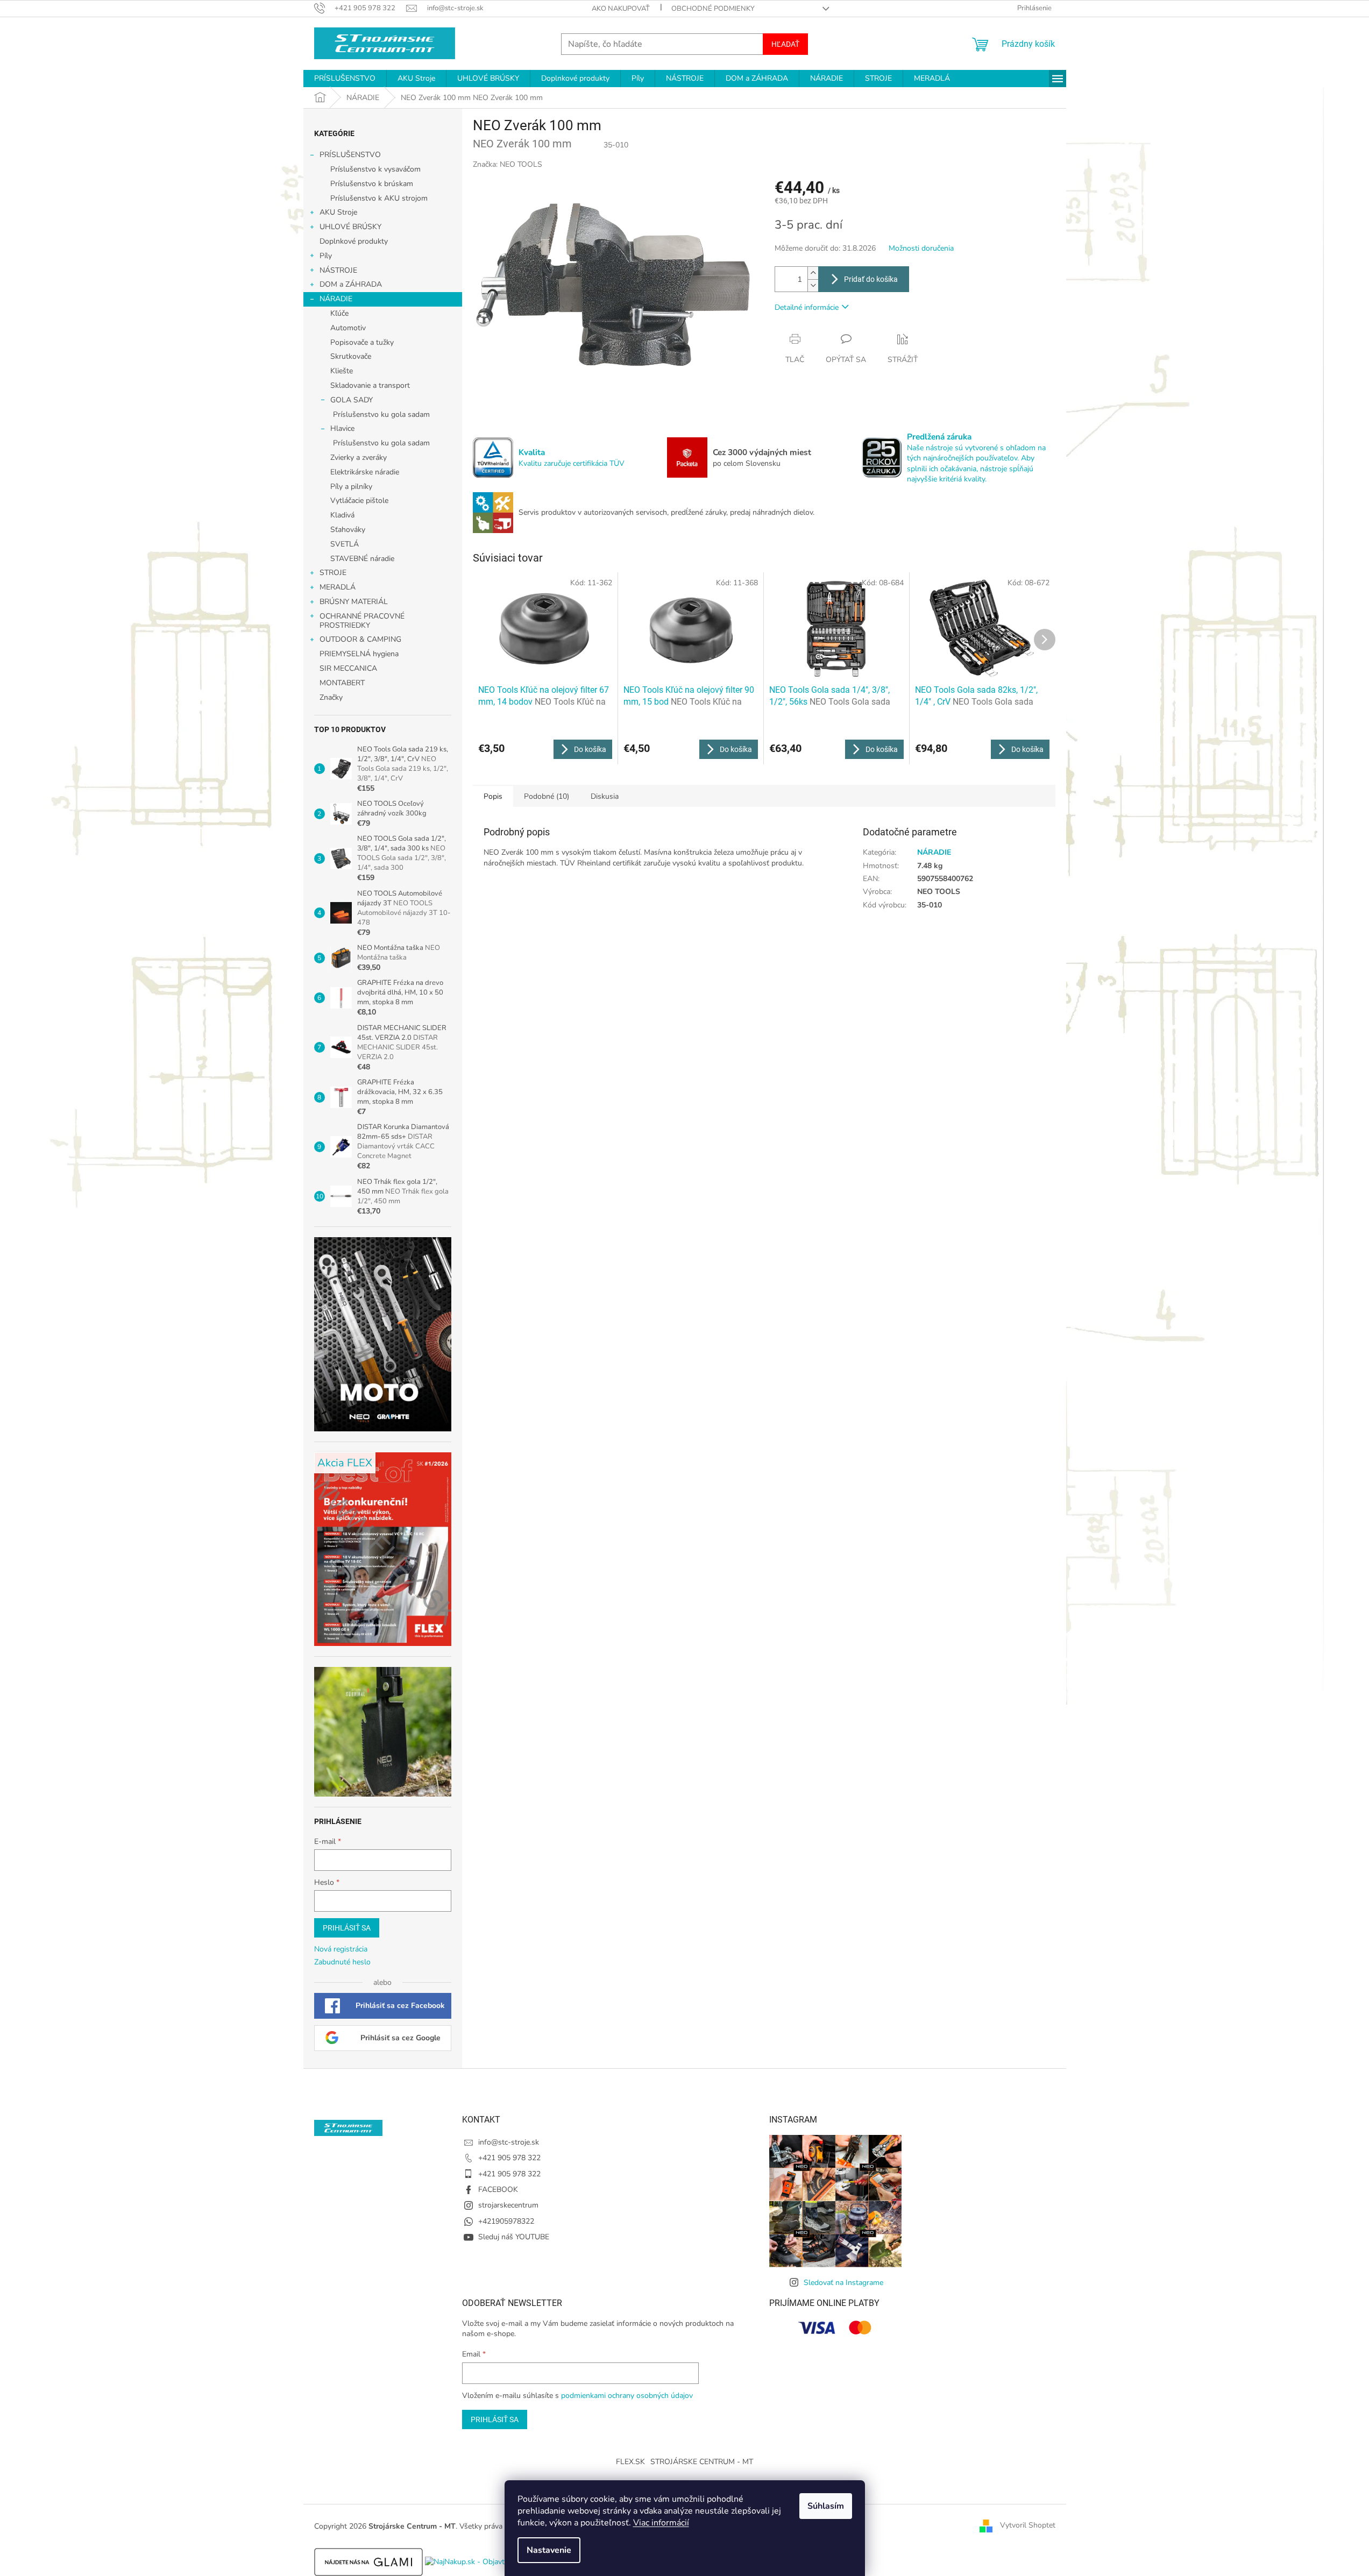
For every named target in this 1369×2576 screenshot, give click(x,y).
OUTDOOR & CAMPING (360, 639)
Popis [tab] (493, 796)
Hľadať (785, 44)
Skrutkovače (351, 356)
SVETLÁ (345, 544)
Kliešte (342, 371)
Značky (331, 697)
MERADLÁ (338, 587)
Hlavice (342, 428)
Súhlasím (826, 2506)
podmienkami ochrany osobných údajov (627, 2396)
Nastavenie (549, 2550)
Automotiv (348, 328)
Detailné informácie (807, 307)
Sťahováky (348, 530)
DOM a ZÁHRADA (351, 284)
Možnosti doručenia (921, 248)
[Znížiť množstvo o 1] (813, 285)
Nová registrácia (341, 1949)
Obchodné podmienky (713, 9)
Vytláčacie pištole (359, 501)
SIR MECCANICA (348, 668)
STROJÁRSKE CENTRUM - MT (702, 2462)
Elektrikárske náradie (365, 472)
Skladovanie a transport (370, 385)
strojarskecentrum (508, 2205)
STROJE (333, 573)
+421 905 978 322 (509, 2158)
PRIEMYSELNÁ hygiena (359, 654)
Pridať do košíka (871, 279)
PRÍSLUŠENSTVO (350, 155)
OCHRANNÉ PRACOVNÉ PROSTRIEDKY (362, 621)
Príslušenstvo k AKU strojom (379, 198)
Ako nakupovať (621, 9)
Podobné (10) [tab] (547, 796)
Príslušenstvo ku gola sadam (381, 414)
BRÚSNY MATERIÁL (354, 602)
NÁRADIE (336, 299)
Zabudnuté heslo (342, 1962)
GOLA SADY (352, 400)
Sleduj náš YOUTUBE (514, 2237)
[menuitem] (345, 79)
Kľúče (339, 313)
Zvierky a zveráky (359, 457)
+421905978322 (506, 2221)
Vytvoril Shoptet (1028, 2526)
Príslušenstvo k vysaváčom (375, 169)
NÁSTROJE (338, 270)
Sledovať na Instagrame (843, 2283)
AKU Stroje (338, 212)
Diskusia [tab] (605, 796)
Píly (326, 256)
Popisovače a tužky (362, 342)
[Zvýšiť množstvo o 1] (813, 273)
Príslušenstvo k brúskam (372, 184)
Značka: (508, 164)
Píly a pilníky (351, 487)
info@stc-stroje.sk (509, 2142)
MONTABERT (342, 683)
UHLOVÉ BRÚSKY (350, 227)
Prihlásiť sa (347, 1928)
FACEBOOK (498, 2190)
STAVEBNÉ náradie (362, 559)
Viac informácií (661, 2523)
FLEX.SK (630, 2462)
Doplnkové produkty (354, 241)
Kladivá (342, 515)
